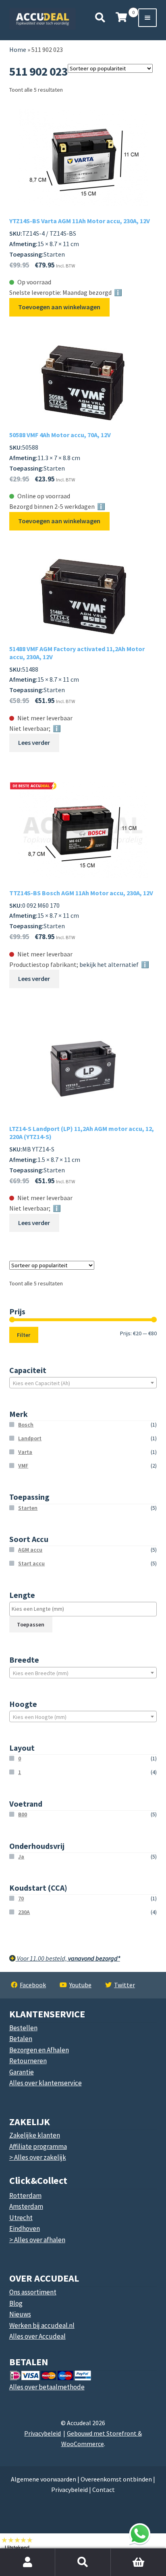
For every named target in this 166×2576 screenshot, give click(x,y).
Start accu (31, 1563)
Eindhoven (25, 2229)
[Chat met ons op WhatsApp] (140, 2534)
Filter (24, 1335)
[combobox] (83, 1383)
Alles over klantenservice (46, 2083)
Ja (21, 1856)
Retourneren (28, 2061)
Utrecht (21, 2218)
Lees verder (34, 742)
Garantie (22, 2072)
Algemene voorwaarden (44, 2479)
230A (24, 1912)
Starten (28, 1508)
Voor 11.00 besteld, (68, 1958)
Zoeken (83, 2562)
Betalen (21, 2039)
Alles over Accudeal (37, 2336)
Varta (25, 1452)
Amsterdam (26, 2206)
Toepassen (31, 1624)
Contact (104, 2490)
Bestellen (23, 2028)
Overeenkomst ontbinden (116, 2479)
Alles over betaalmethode (47, 2387)
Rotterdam (25, 2196)
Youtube (80, 1985)
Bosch (26, 1425)
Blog (16, 2303)
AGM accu (30, 1550)
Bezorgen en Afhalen (39, 2050)
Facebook (33, 1985)
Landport (30, 1438)
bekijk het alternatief (109, 964)
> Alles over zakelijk (38, 2157)
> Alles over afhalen (37, 2240)
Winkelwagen (123, 2553)
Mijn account (28, 2562)
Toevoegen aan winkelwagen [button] (59, 307)
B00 (23, 1814)
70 (21, 1898)
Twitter (124, 1985)
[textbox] (83, 1383)
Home (18, 49)
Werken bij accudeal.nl (42, 2325)
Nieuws (20, 2314)
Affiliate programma (38, 2146)
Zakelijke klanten (35, 2135)
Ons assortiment (33, 2292)
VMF (23, 1466)
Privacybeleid (43, 2433)
